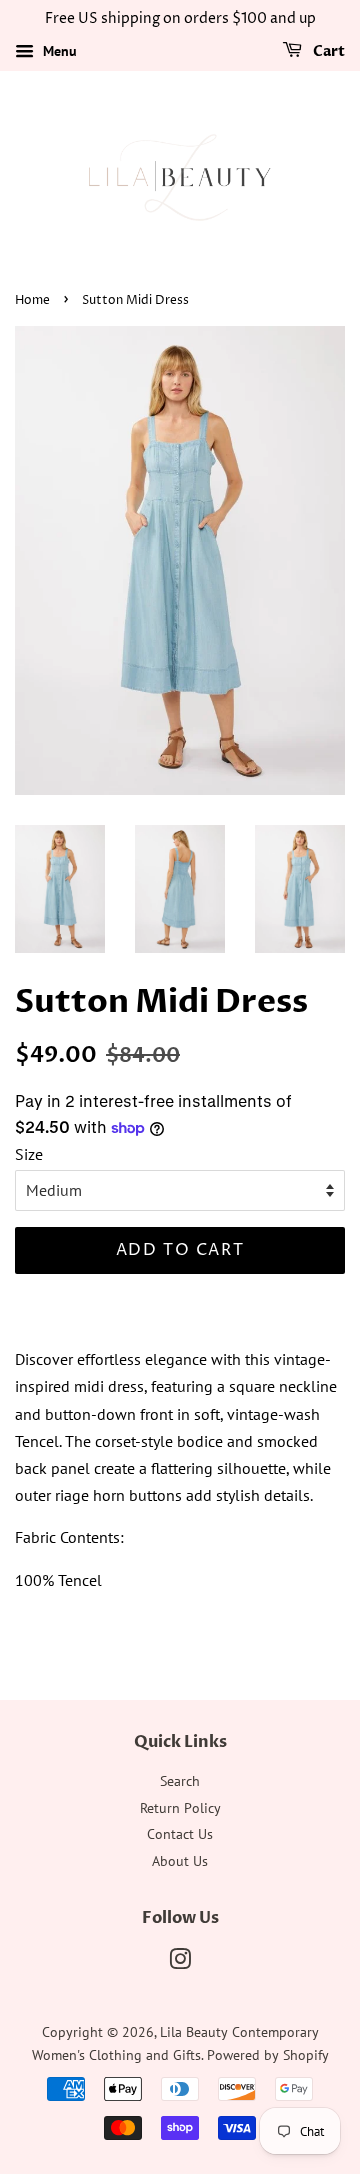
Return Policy (180, 1808)
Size (29, 1154)
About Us (180, 1861)
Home (32, 300)
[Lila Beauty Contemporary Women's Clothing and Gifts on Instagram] (180, 1963)
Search (180, 1781)
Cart (327, 51)
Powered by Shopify (268, 2055)
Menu (58, 51)
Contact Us (180, 1834)
